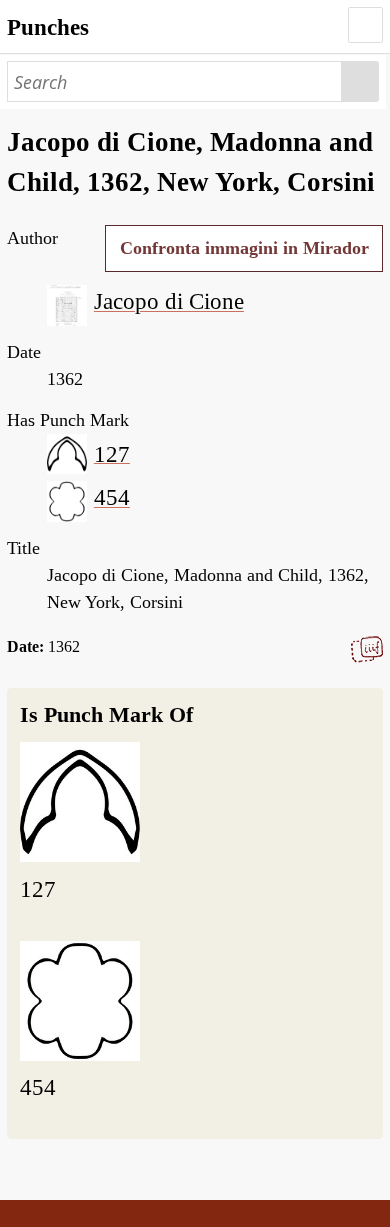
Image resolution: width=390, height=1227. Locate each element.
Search (361, 81)
